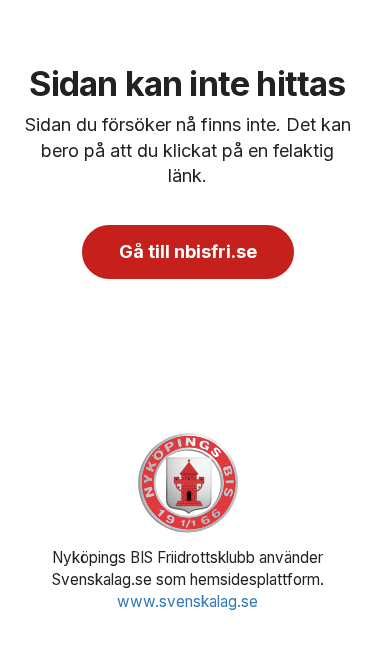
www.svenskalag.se (187, 601)
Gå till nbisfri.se (188, 251)
